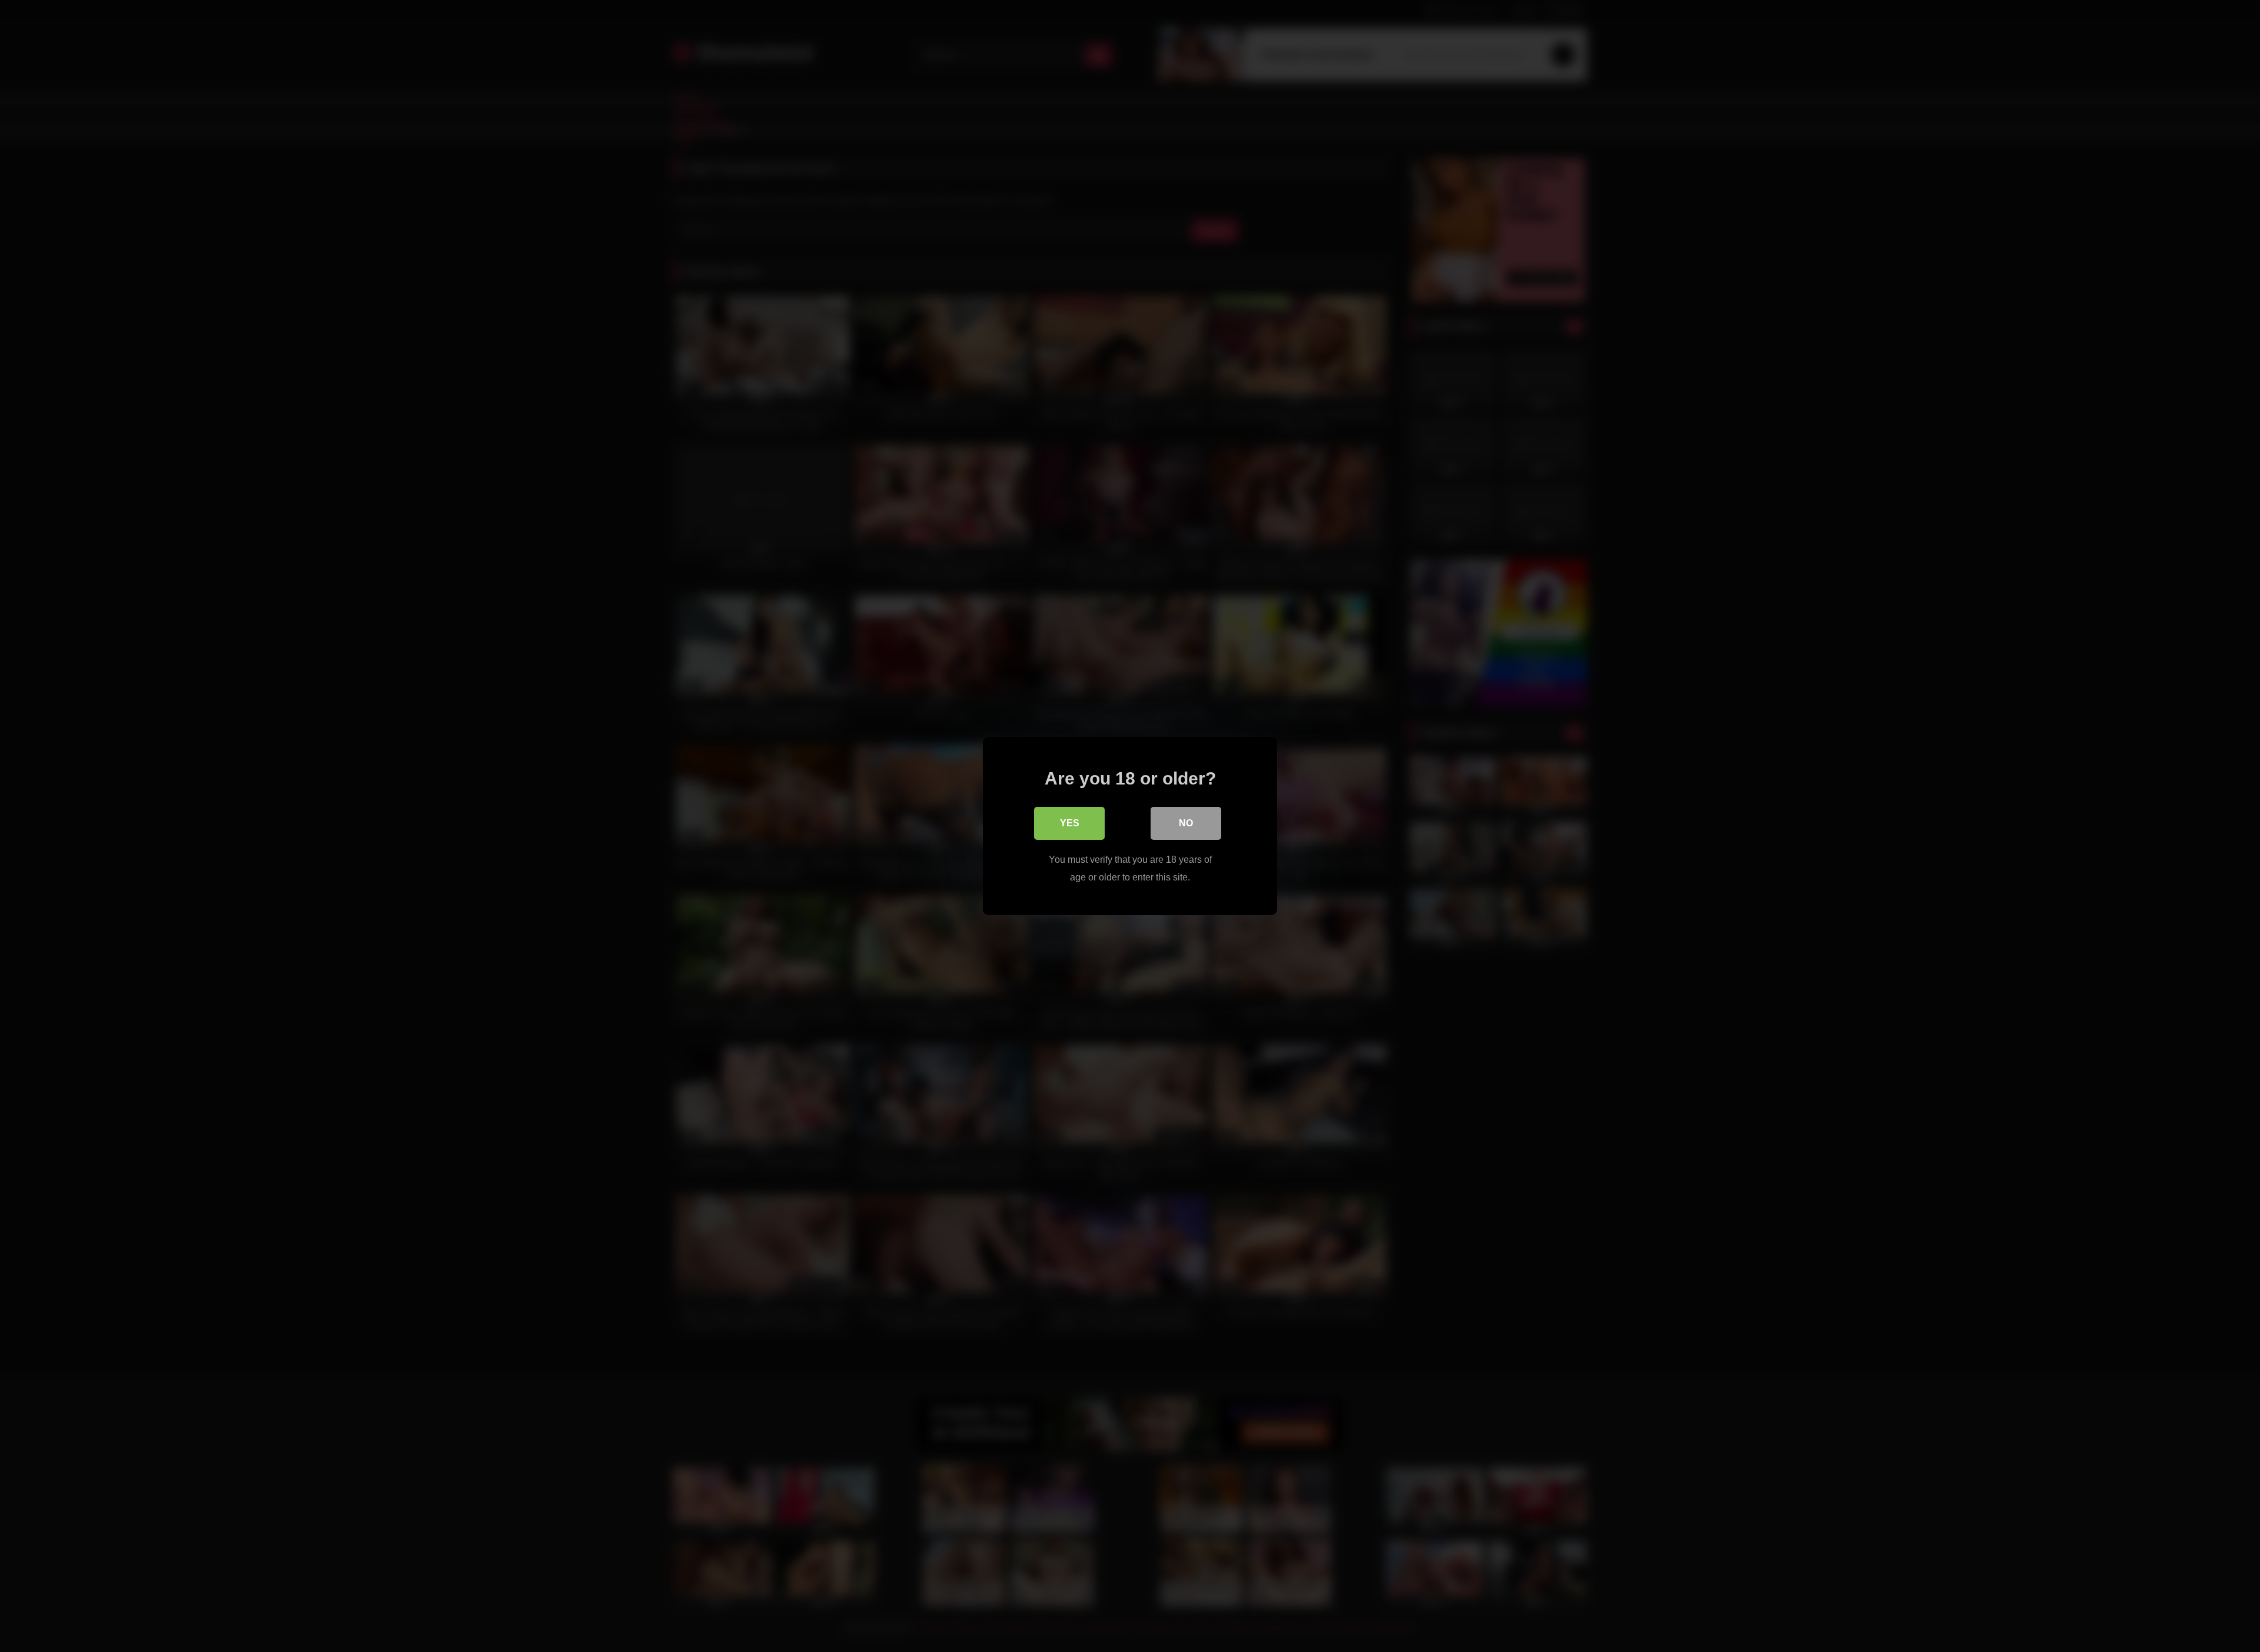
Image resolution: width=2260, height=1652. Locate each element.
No (1186, 823)
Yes (1070, 823)
